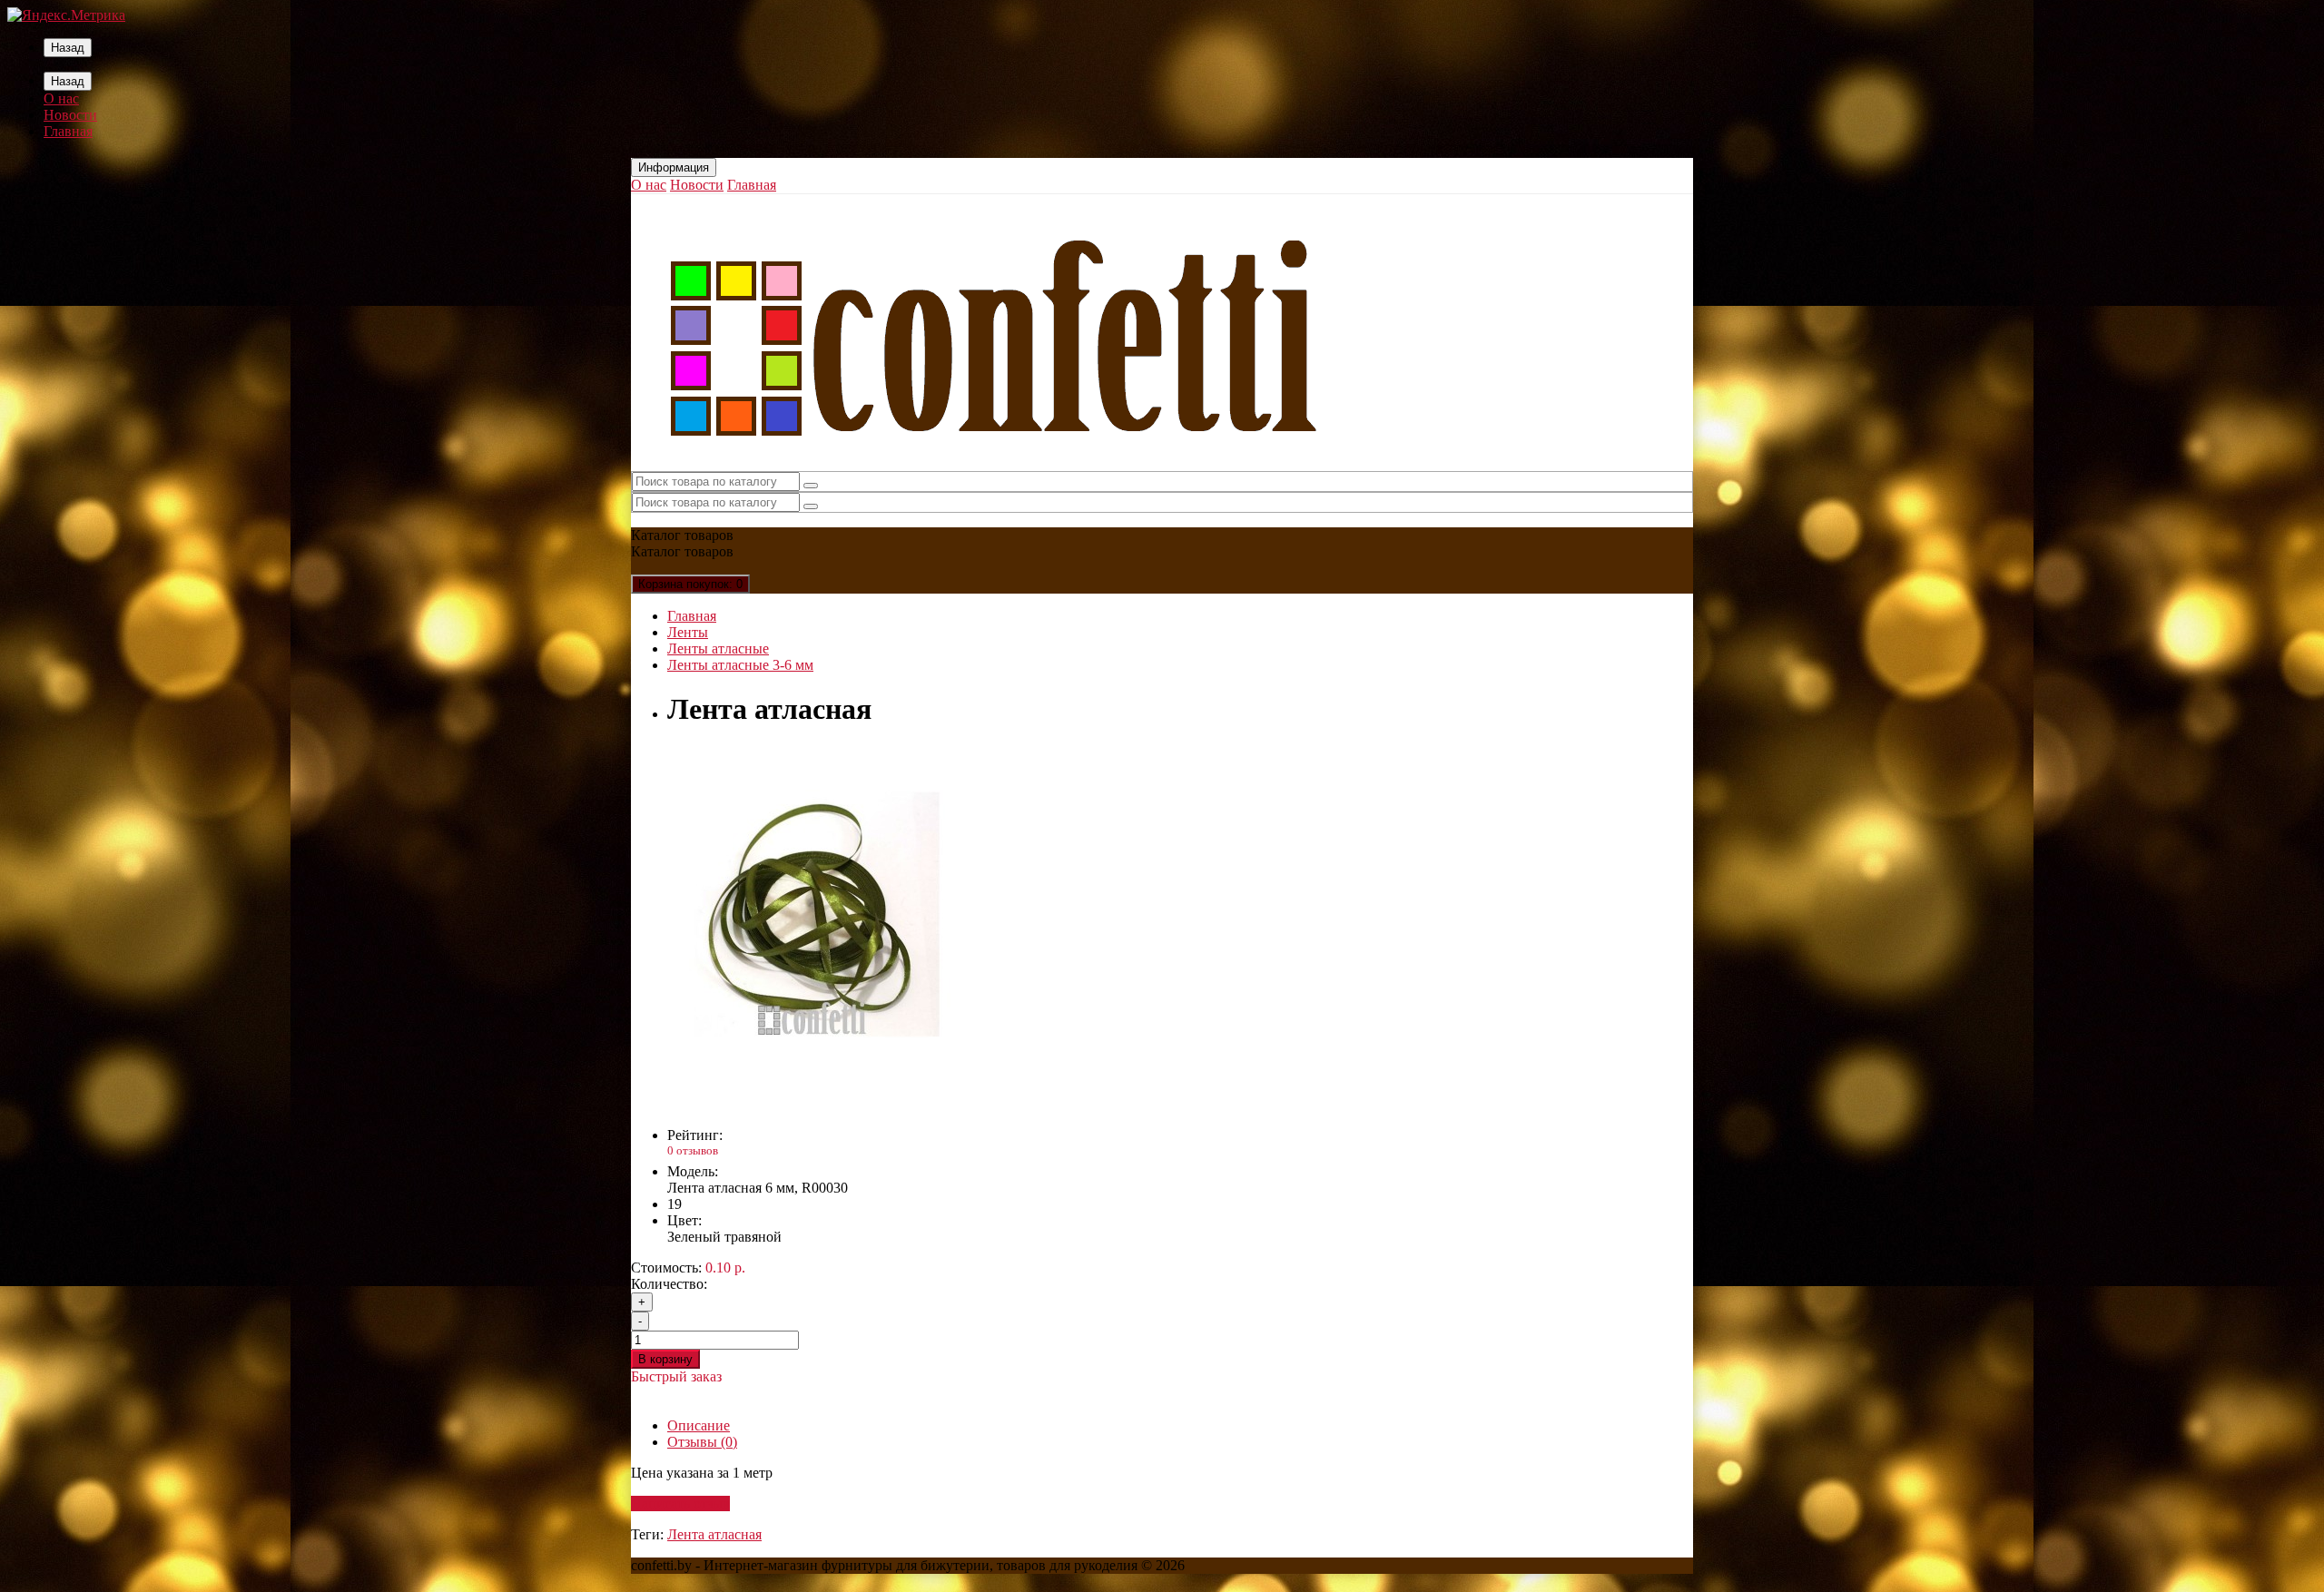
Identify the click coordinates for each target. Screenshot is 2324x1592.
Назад (68, 48)
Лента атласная (714, 1534)
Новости (70, 115)
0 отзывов (693, 1150)
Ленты (688, 632)
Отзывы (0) (702, 1442)
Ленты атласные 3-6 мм (740, 665)
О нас (61, 98)
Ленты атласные (718, 649)
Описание (699, 1425)
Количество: (669, 1284)
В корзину (665, 1359)
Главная (68, 131)
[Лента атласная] (812, 1104)
